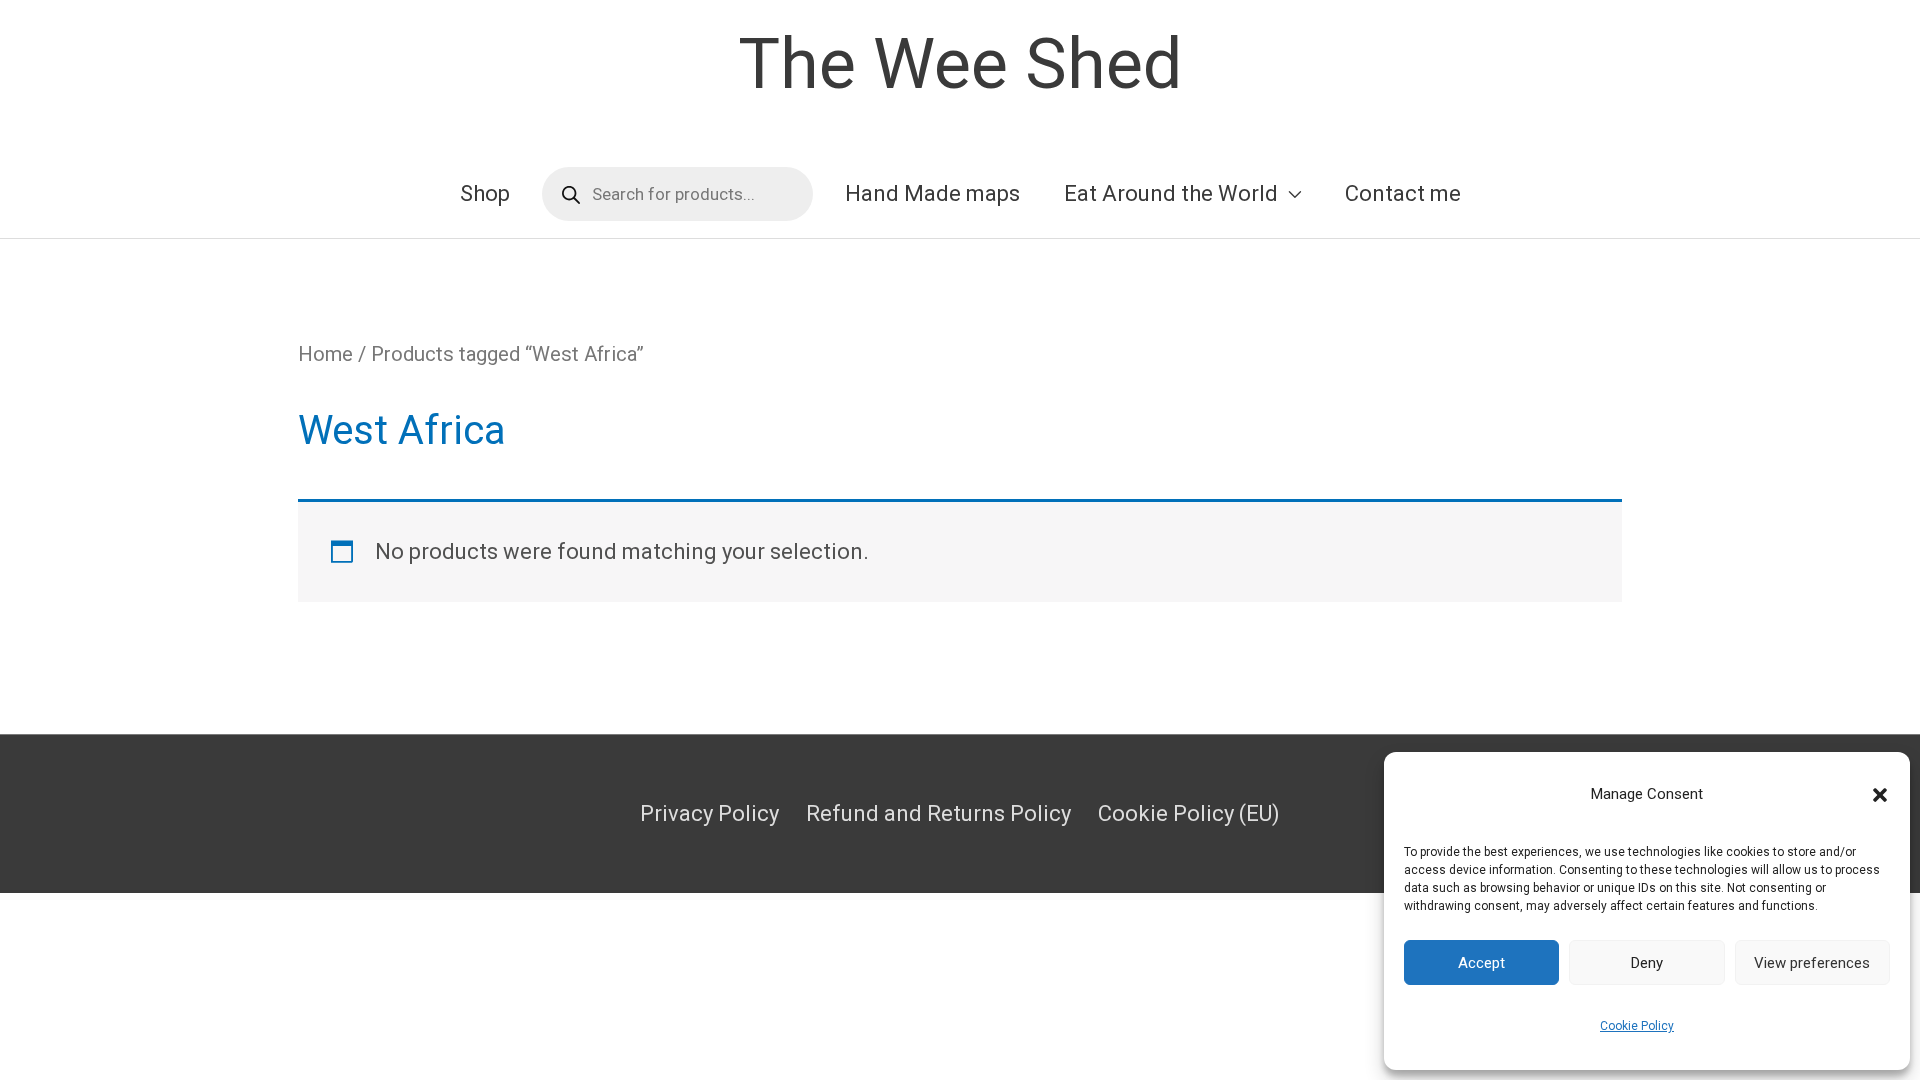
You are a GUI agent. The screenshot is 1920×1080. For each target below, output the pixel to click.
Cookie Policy (1637, 1026)
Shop (485, 193)
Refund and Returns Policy (938, 813)
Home (325, 354)
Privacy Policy (709, 813)
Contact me (1403, 193)
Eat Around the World (1171, 193)
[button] (1880, 795)
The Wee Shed (960, 64)
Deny (1647, 963)
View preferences (1812, 963)
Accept (1481, 963)
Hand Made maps (932, 193)
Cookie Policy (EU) (1189, 813)
